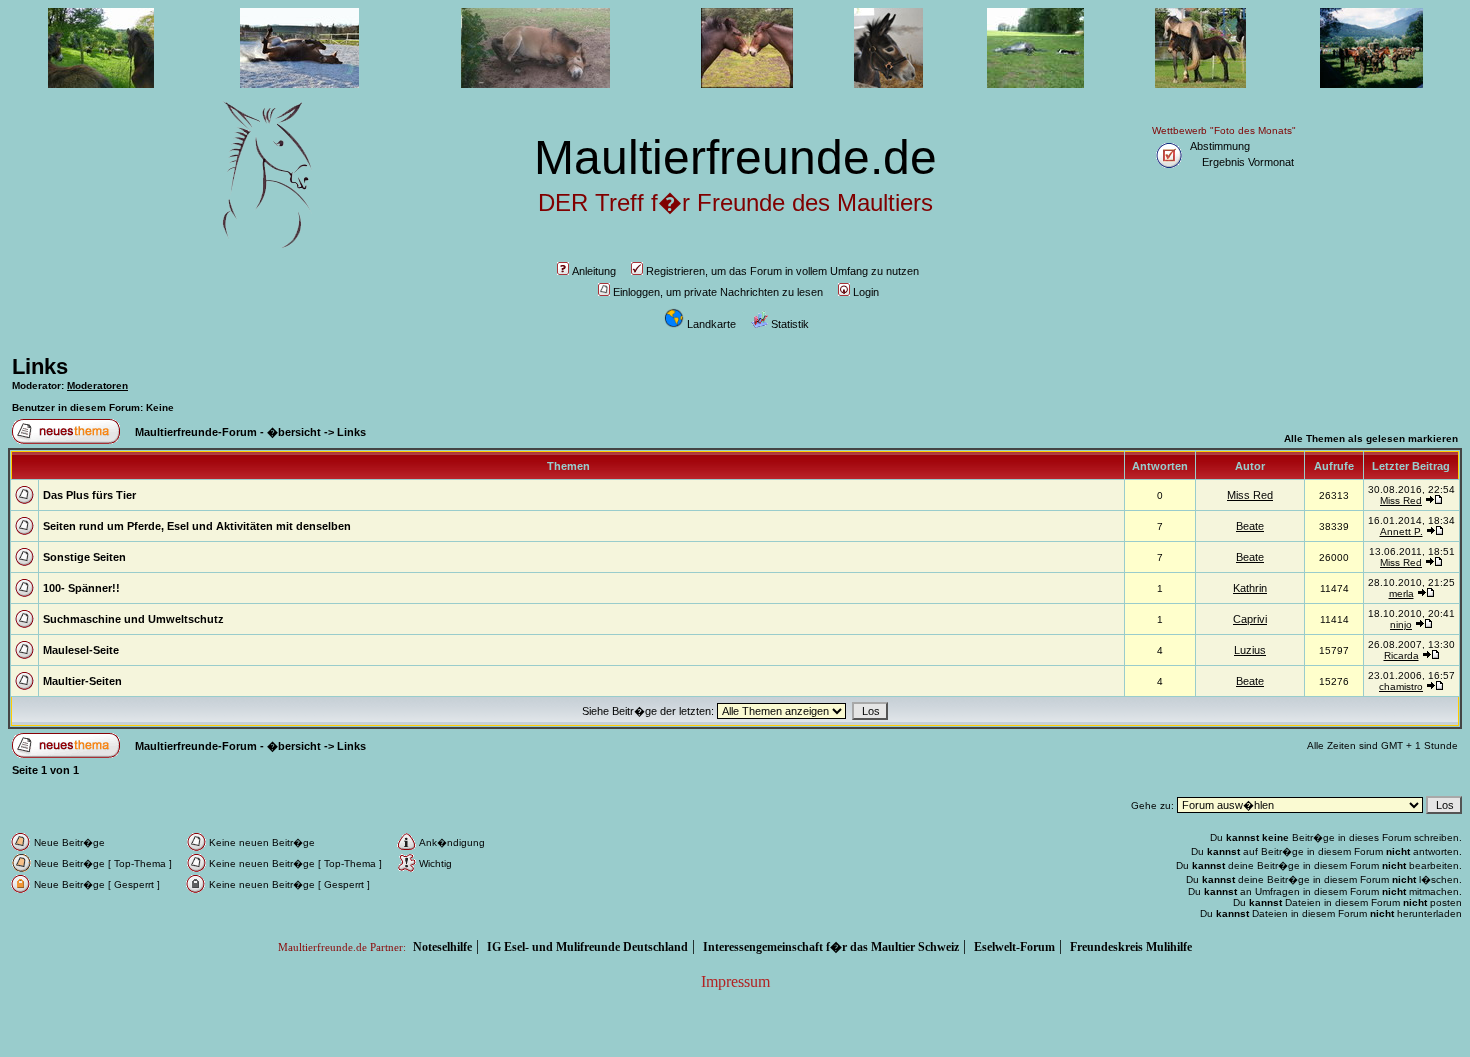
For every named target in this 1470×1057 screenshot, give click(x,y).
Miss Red (1250, 495)
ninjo (1401, 624)
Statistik (790, 324)
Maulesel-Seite (81, 650)
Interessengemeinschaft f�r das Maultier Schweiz (831, 947)
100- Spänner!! (81, 588)
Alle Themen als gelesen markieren (1371, 438)
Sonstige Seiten (84, 557)
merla (1401, 593)
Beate (1250, 526)
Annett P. (1401, 531)
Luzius (1250, 650)
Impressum (735, 981)
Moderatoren (97, 385)
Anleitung (594, 271)
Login (866, 292)
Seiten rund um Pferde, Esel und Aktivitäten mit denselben (197, 526)
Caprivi (1250, 619)
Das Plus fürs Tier (89, 495)
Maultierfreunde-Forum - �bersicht (228, 432)
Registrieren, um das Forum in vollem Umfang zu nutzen (782, 271)
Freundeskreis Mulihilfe (1131, 947)
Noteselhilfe (442, 947)
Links (40, 366)
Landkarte (711, 324)
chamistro (1401, 686)
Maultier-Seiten (82, 681)
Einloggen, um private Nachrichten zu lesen (718, 292)
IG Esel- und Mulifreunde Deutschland (587, 947)
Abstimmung (1220, 146)
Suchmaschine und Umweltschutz (133, 619)
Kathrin (1250, 588)
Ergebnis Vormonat (1248, 162)
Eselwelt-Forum (1014, 947)
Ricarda (1401, 655)
